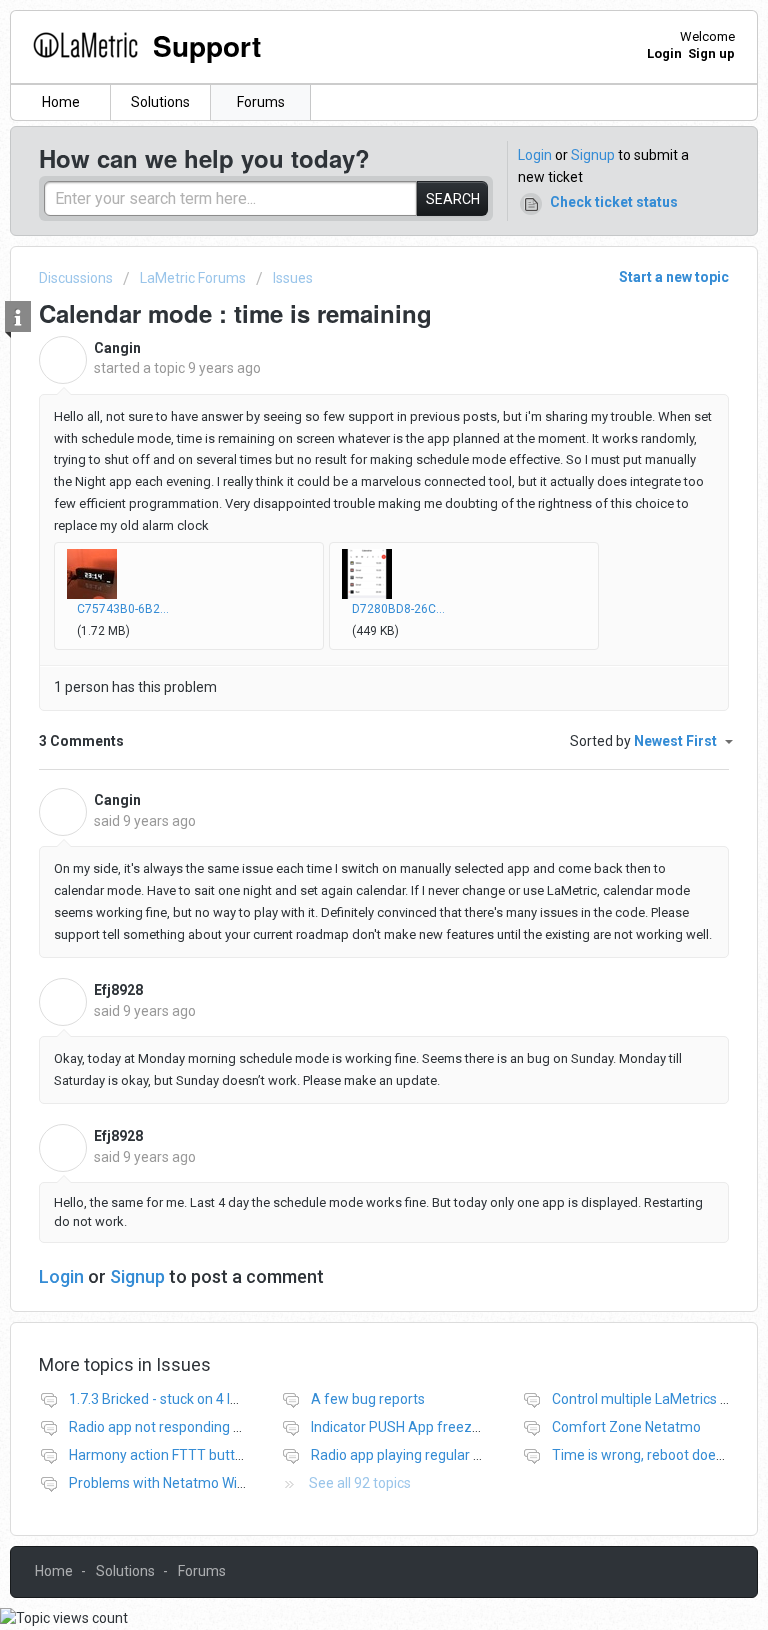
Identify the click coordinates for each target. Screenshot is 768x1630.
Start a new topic (674, 277)
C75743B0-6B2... (123, 609)
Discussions (76, 278)
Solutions (160, 102)
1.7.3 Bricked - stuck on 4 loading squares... (202, 1399)
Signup (593, 155)
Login (535, 155)
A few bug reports (368, 1399)
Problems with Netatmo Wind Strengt (186, 1483)
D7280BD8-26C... (398, 609)
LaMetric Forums (193, 278)
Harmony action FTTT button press (179, 1455)
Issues (293, 278)
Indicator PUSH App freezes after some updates (463, 1427)
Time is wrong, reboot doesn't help (660, 1455)
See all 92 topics (360, 1483)
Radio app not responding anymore (179, 1427)
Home (61, 102)
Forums (261, 102)
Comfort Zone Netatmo (626, 1427)
